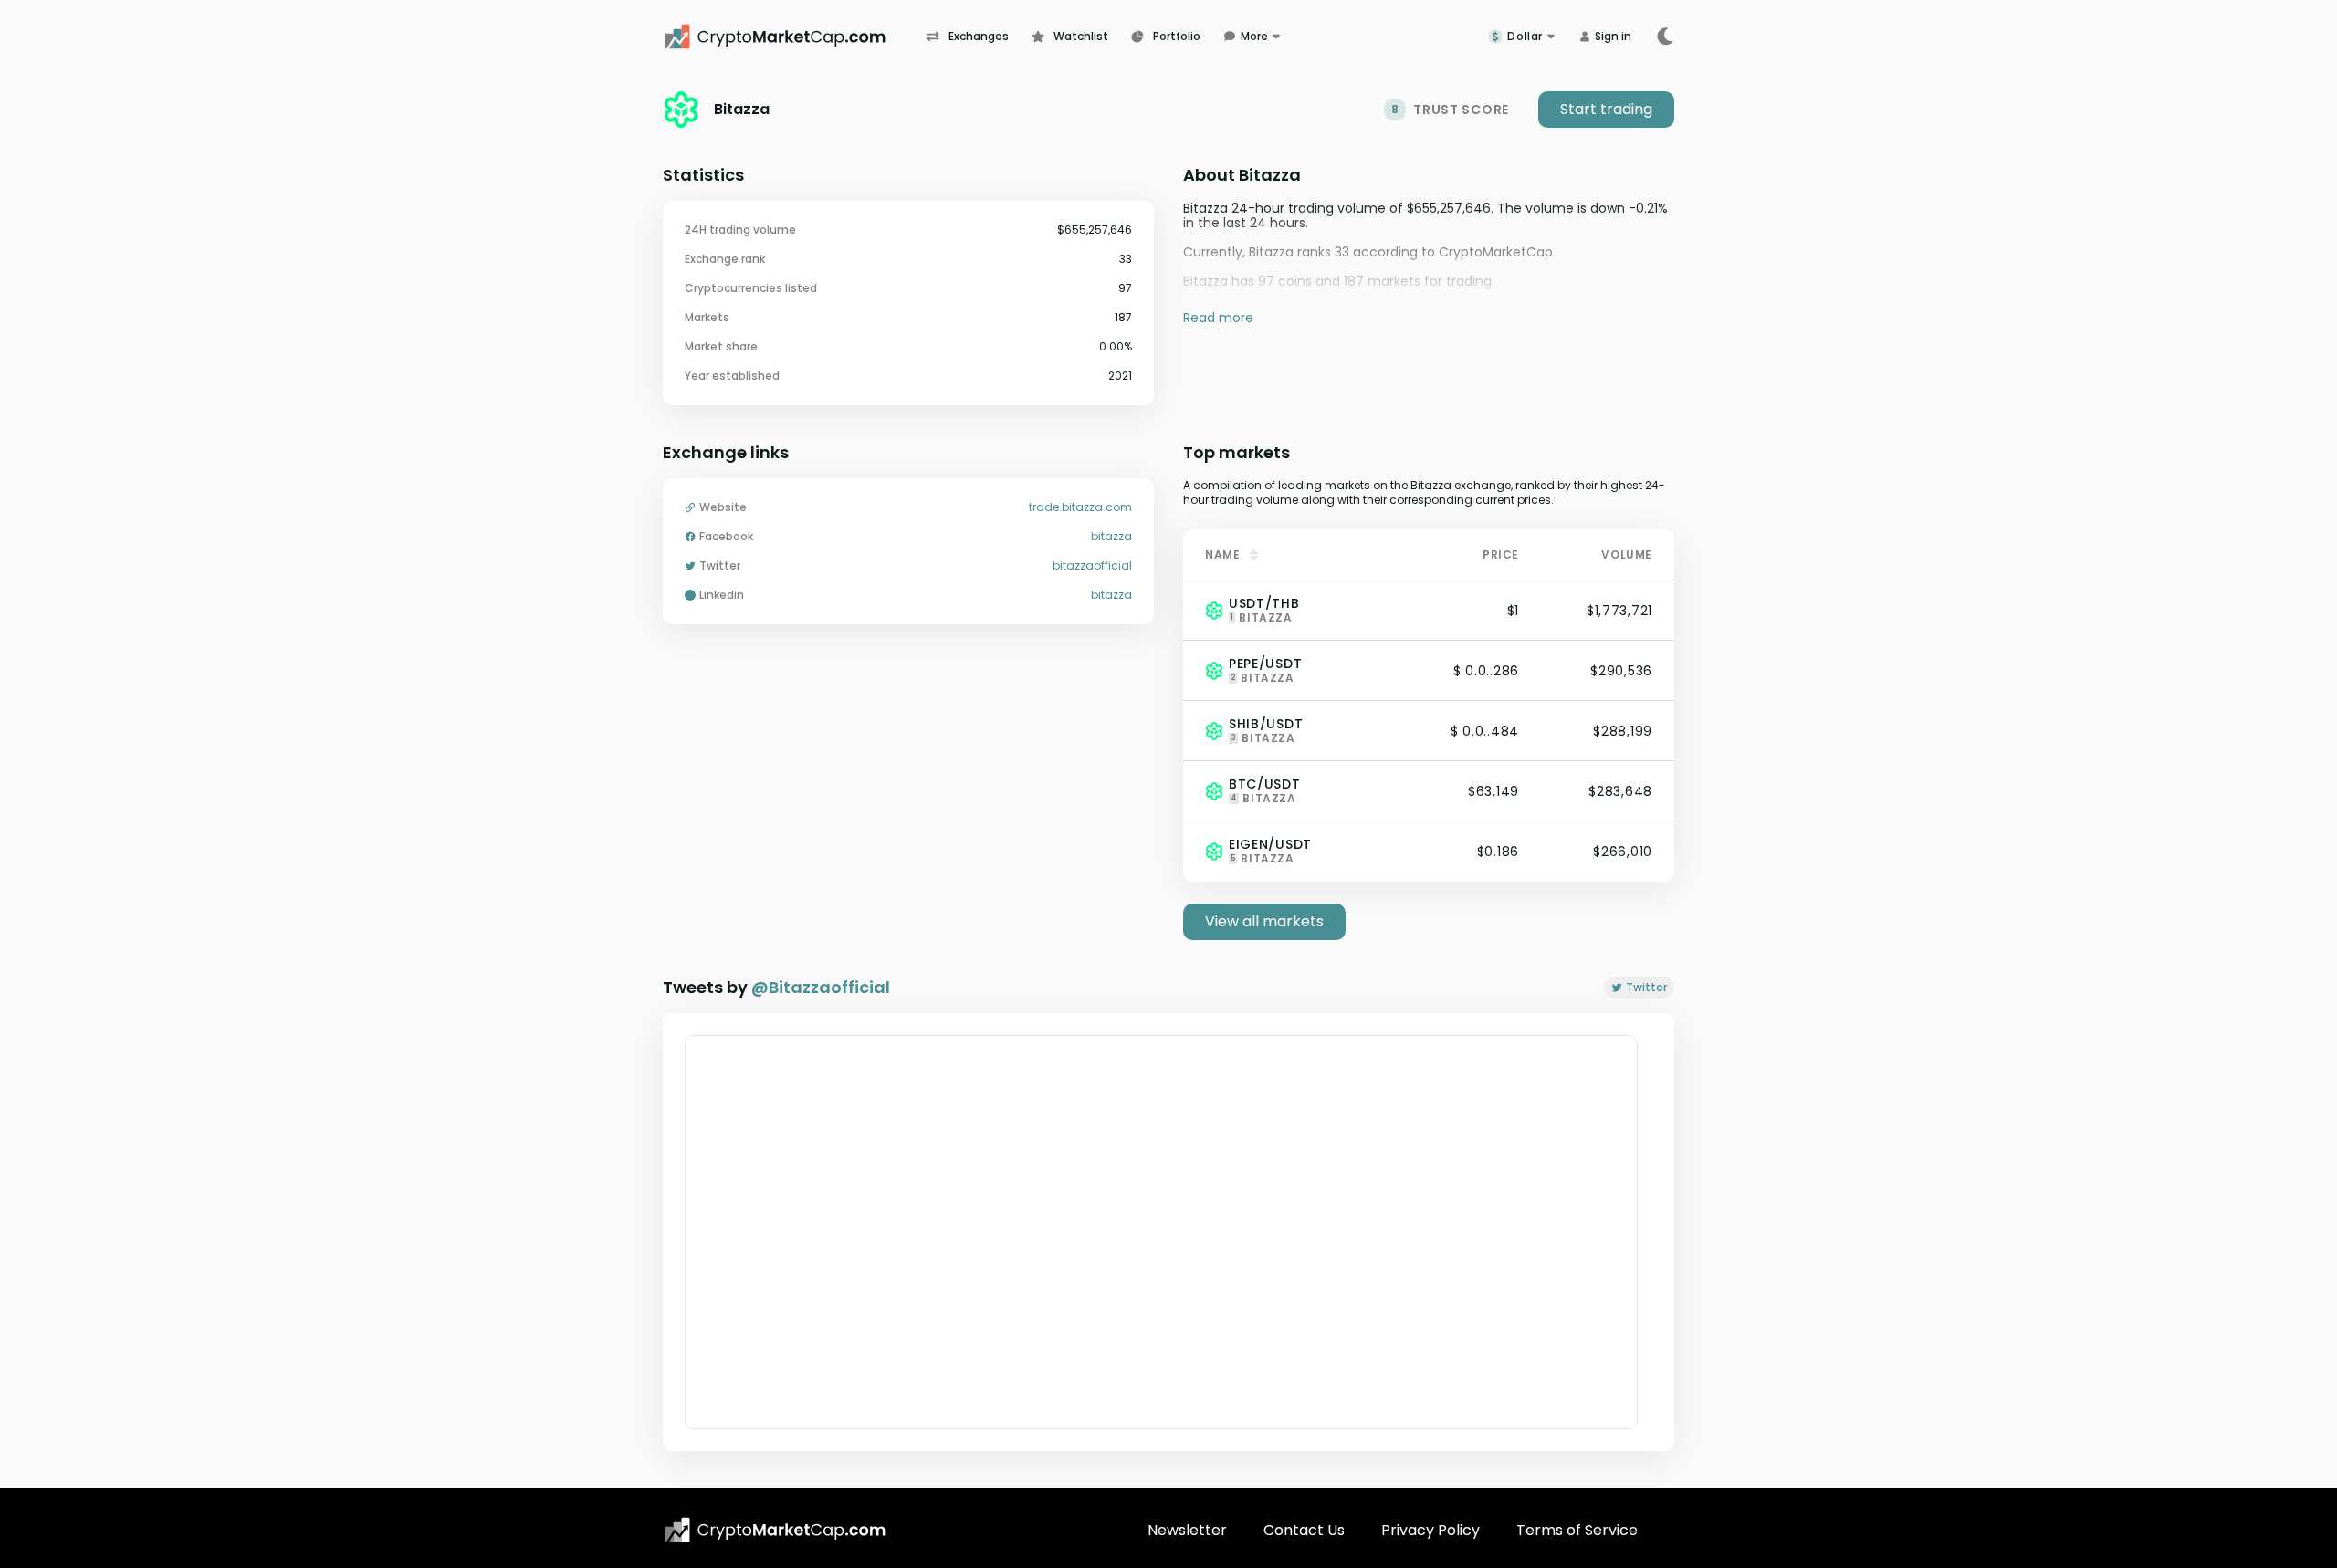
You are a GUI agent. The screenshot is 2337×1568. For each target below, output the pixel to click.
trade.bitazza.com (1080, 507)
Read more (1218, 317)
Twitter (1646, 987)
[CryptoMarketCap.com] (795, 37)
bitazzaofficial (1092, 566)
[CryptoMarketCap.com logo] (775, 1530)
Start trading (1606, 109)
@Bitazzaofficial (821, 987)
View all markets (1264, 921)
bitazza (1111, 537)
